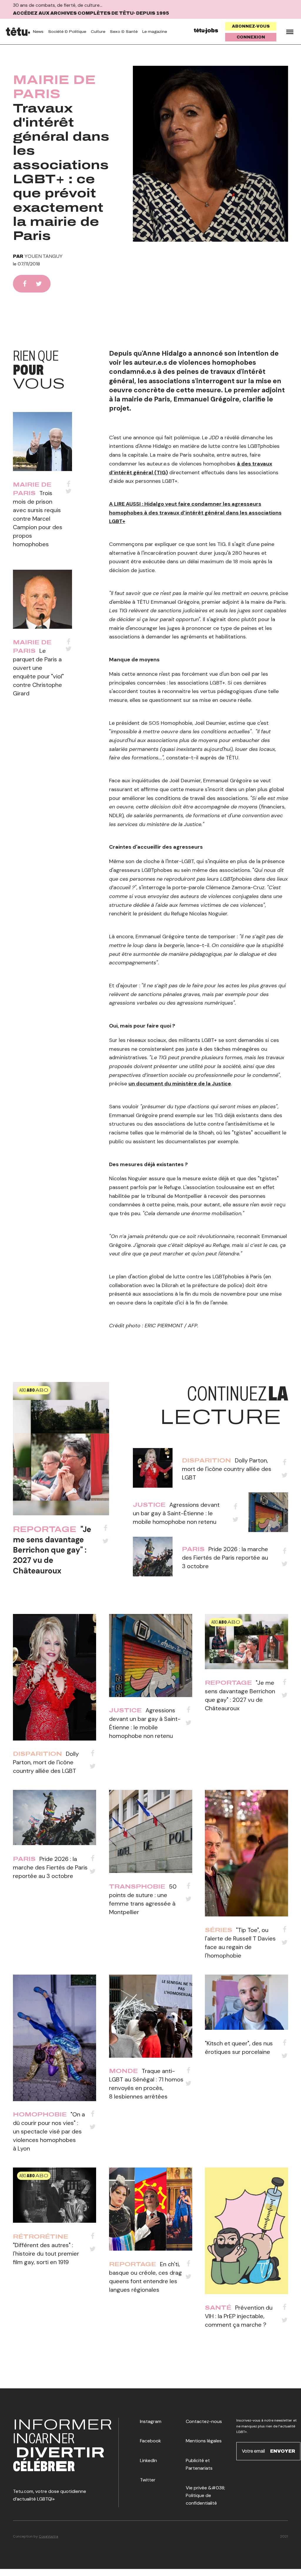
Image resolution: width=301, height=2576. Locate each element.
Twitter (148, 2480)
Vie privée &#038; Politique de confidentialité (205, 2496)
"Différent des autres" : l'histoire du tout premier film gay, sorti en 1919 (46, 2254)
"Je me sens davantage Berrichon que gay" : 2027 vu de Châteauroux (52, 1550)
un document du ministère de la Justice (180, 1084)
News (38, 32)
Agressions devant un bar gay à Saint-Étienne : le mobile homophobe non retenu (176, 1513)
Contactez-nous (204, 2421)
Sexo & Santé (124, 32)
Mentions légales (204, 2441)
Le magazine (155, 32)
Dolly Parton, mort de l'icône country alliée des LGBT (227, 1469)
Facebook (150, 2441)
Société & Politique (67, 32)
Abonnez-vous (251, 26)
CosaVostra (49, 2536)
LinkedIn (148, 2460)
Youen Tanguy (44, 256)
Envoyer (283, 2451)
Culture (98, 32)
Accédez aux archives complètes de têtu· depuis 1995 (91, 13)
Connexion (251, 37)
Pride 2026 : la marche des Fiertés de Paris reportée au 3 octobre (225, 1558)
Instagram (151, 2421)
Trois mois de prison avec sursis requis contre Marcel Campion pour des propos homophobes (38, 519)
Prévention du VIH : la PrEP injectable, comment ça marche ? (239, 2316)
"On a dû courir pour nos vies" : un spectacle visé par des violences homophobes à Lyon (49, 2131)
